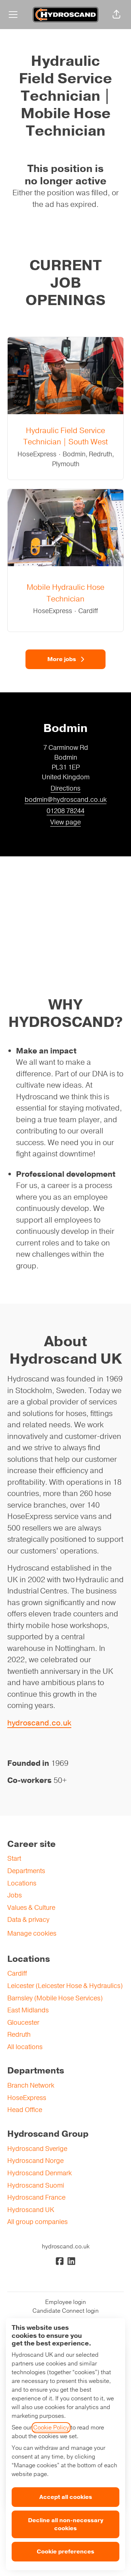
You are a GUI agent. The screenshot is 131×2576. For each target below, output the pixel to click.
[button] (116, 15)
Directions (65, 788)
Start (14, 1859)
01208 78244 (65, 811)
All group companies (37, 2222)
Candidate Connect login (65, 2311)
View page (65, 822)
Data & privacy (28, 1920)
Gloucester (23, 2023)
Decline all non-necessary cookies (66, 2524)
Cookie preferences (65, 2552)
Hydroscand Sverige (37, 2149)
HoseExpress (27, 2098)
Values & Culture (31, 1908)
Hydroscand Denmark (39, 2173)
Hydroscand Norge (35, 2161)
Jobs (15, 1895)
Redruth (19, 2035)
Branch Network (31, 2085)
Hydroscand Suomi (36, 2185)
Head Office (25, 2110)
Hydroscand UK (31, 2210)
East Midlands (28, 2010)
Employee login (65, 2302)
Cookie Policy (51, 2428)
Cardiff (17, 1973)
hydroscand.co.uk (39, 1723)
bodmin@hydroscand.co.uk (66, 800)
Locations (22, 1883)
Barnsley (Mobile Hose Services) (55, 1998)
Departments (26, 1871)
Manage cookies (32, 1933)
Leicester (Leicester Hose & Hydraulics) (65, 1986)
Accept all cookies (66, 2497)
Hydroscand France (36, 2197)
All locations (25, 2047)
